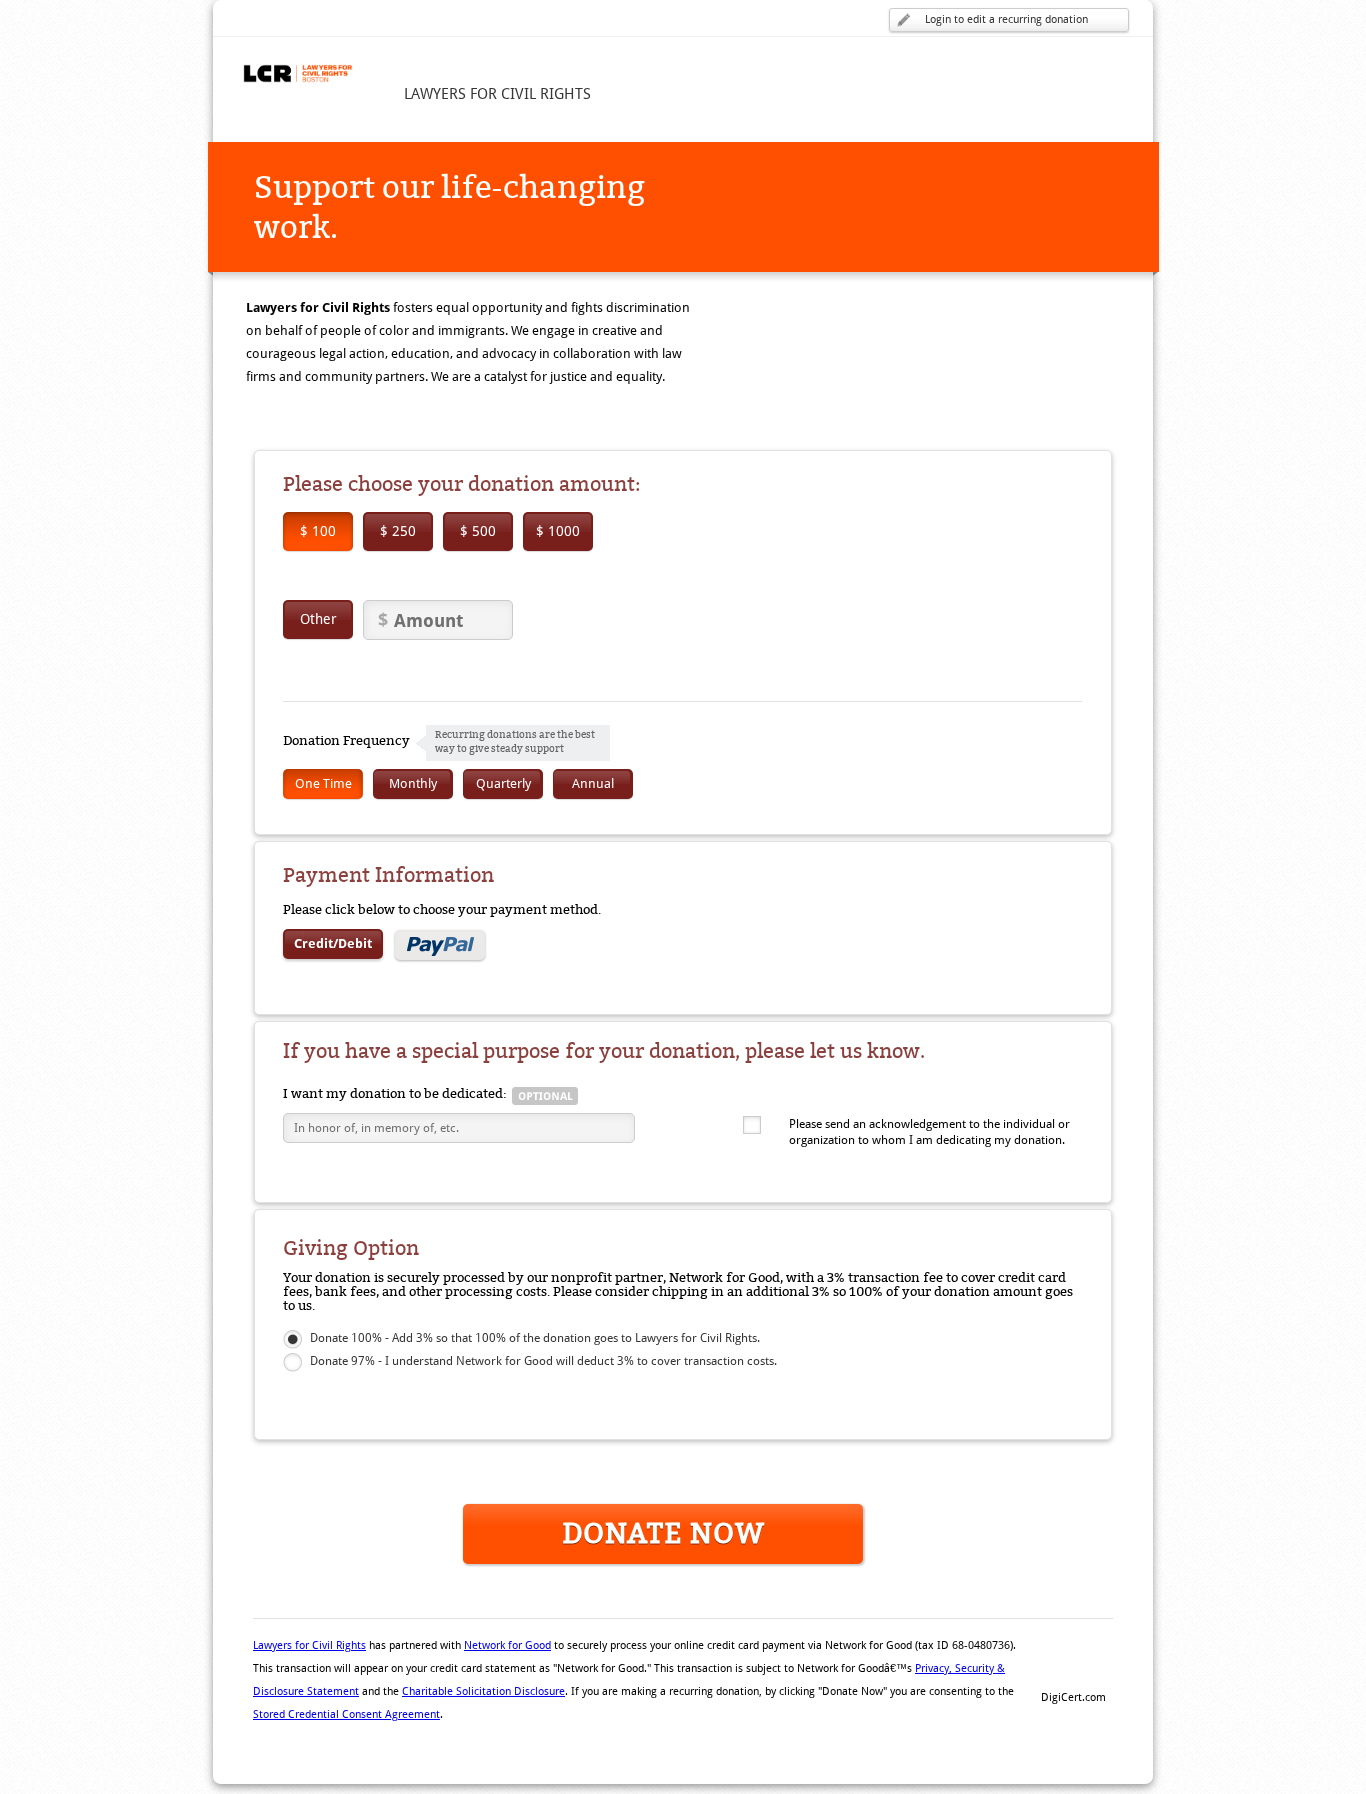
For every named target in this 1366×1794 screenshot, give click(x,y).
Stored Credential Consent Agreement (346, 1714)
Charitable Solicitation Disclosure (483, 1691)
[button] (1073, 1663)
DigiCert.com (1073, 1697)
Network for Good (507, 1645)
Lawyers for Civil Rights (309, 1645)
